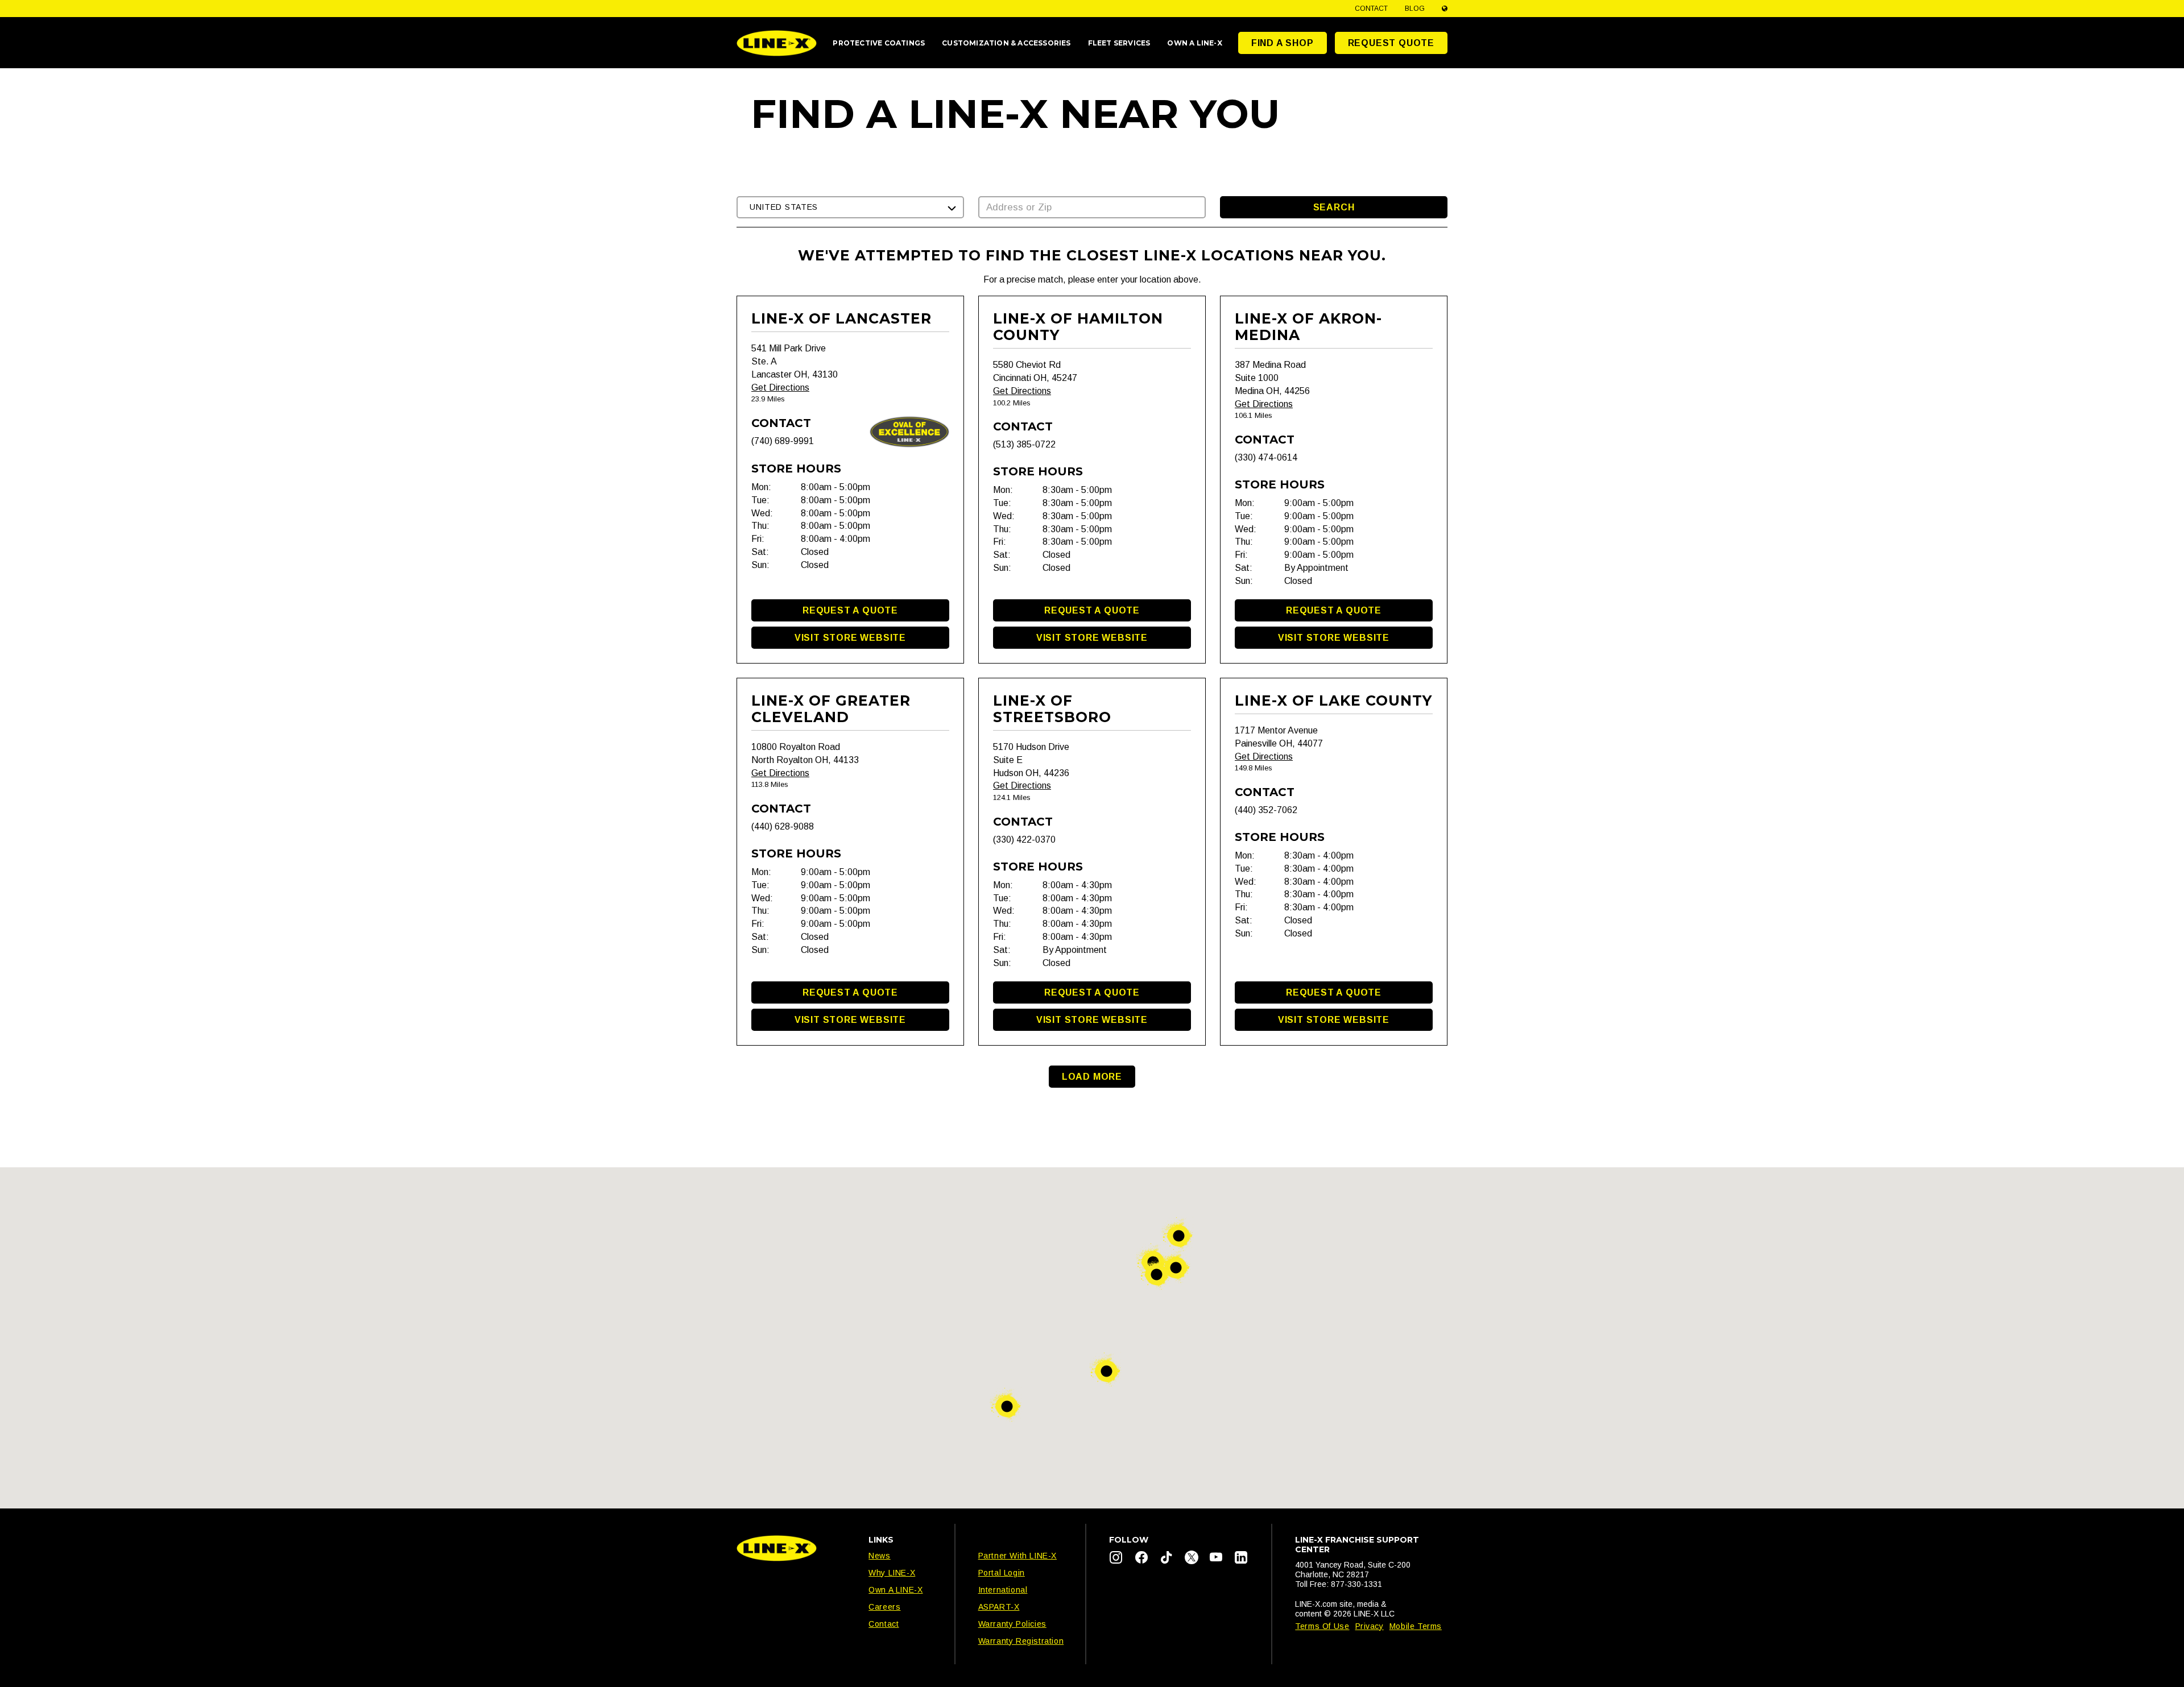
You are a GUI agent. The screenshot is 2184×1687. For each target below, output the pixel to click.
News (879, 1556)
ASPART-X (999, 1607)
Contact (1371, 9)
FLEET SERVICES (1119, 43)
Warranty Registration (1021, 1641)
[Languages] (1445, 9)
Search (1334, 207)
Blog (1415, 9)
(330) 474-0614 (1266, 457)
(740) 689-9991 (783, 441)
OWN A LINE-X (1194, 43)
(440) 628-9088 (783, 826)
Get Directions (780, 387)
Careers (884, 1607)
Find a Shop (1283, 43)
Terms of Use (1322, 1626)
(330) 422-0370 (1024, 840)
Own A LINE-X (895, 1590)
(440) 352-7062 (1266, 810)
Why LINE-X (892, 1573)
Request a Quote (850, 610)
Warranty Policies (1012, 1624)
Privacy (1370, 1626)
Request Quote (1391, 43)
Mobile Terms (1416, 1626)
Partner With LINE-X (1017, 1556)
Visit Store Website (850, 638)
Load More (1092, 1077)
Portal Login (1002, 1573)
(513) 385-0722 (1024, 444)
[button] (850, 207)
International (1003, 1590)
